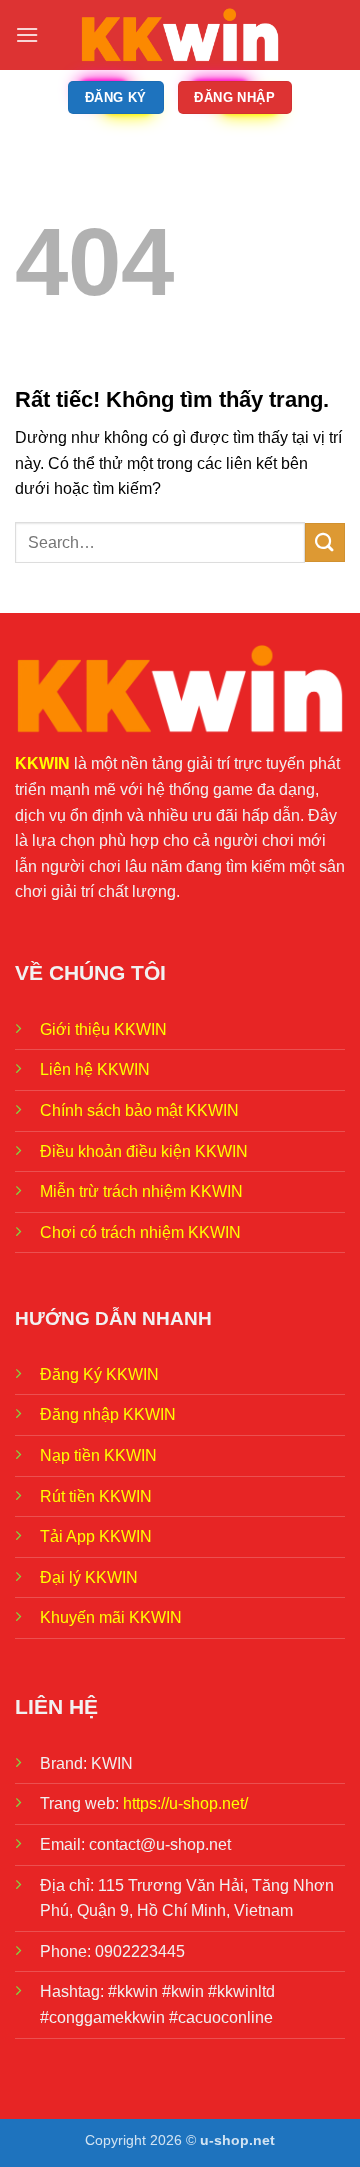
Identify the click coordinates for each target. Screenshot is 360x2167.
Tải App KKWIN (96, 1536)
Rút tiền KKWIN (96, 1496)
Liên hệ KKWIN (95, 1069)
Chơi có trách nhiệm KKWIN (140, 1232)
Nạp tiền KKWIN (98, 1455)
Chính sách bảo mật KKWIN (139, 1110)
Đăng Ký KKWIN (99, 1374)
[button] (27, 34)
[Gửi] (325, 542)
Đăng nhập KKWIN (108, 1414)
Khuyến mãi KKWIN (111, 1617)
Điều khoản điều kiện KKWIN (144, 1151)
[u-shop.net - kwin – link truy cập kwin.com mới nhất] (180, 35)
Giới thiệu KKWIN (103, 1029)
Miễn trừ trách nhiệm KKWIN (141, 1191)
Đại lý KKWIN (89, 1577)
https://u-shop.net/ (185, 1803)
